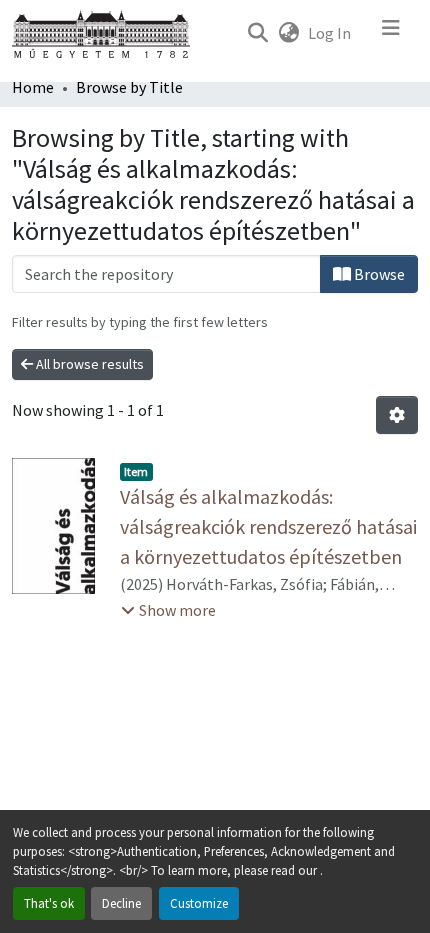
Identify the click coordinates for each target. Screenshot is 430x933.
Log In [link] (329, 33)
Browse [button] (378, 274)
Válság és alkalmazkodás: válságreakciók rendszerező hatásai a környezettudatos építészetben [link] (268, 526)
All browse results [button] (88, 364)
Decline (121, 903)
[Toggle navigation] (391, 33)
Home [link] (33, 87)
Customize (199, 903)
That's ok (49, 903)
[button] (257, 33)
